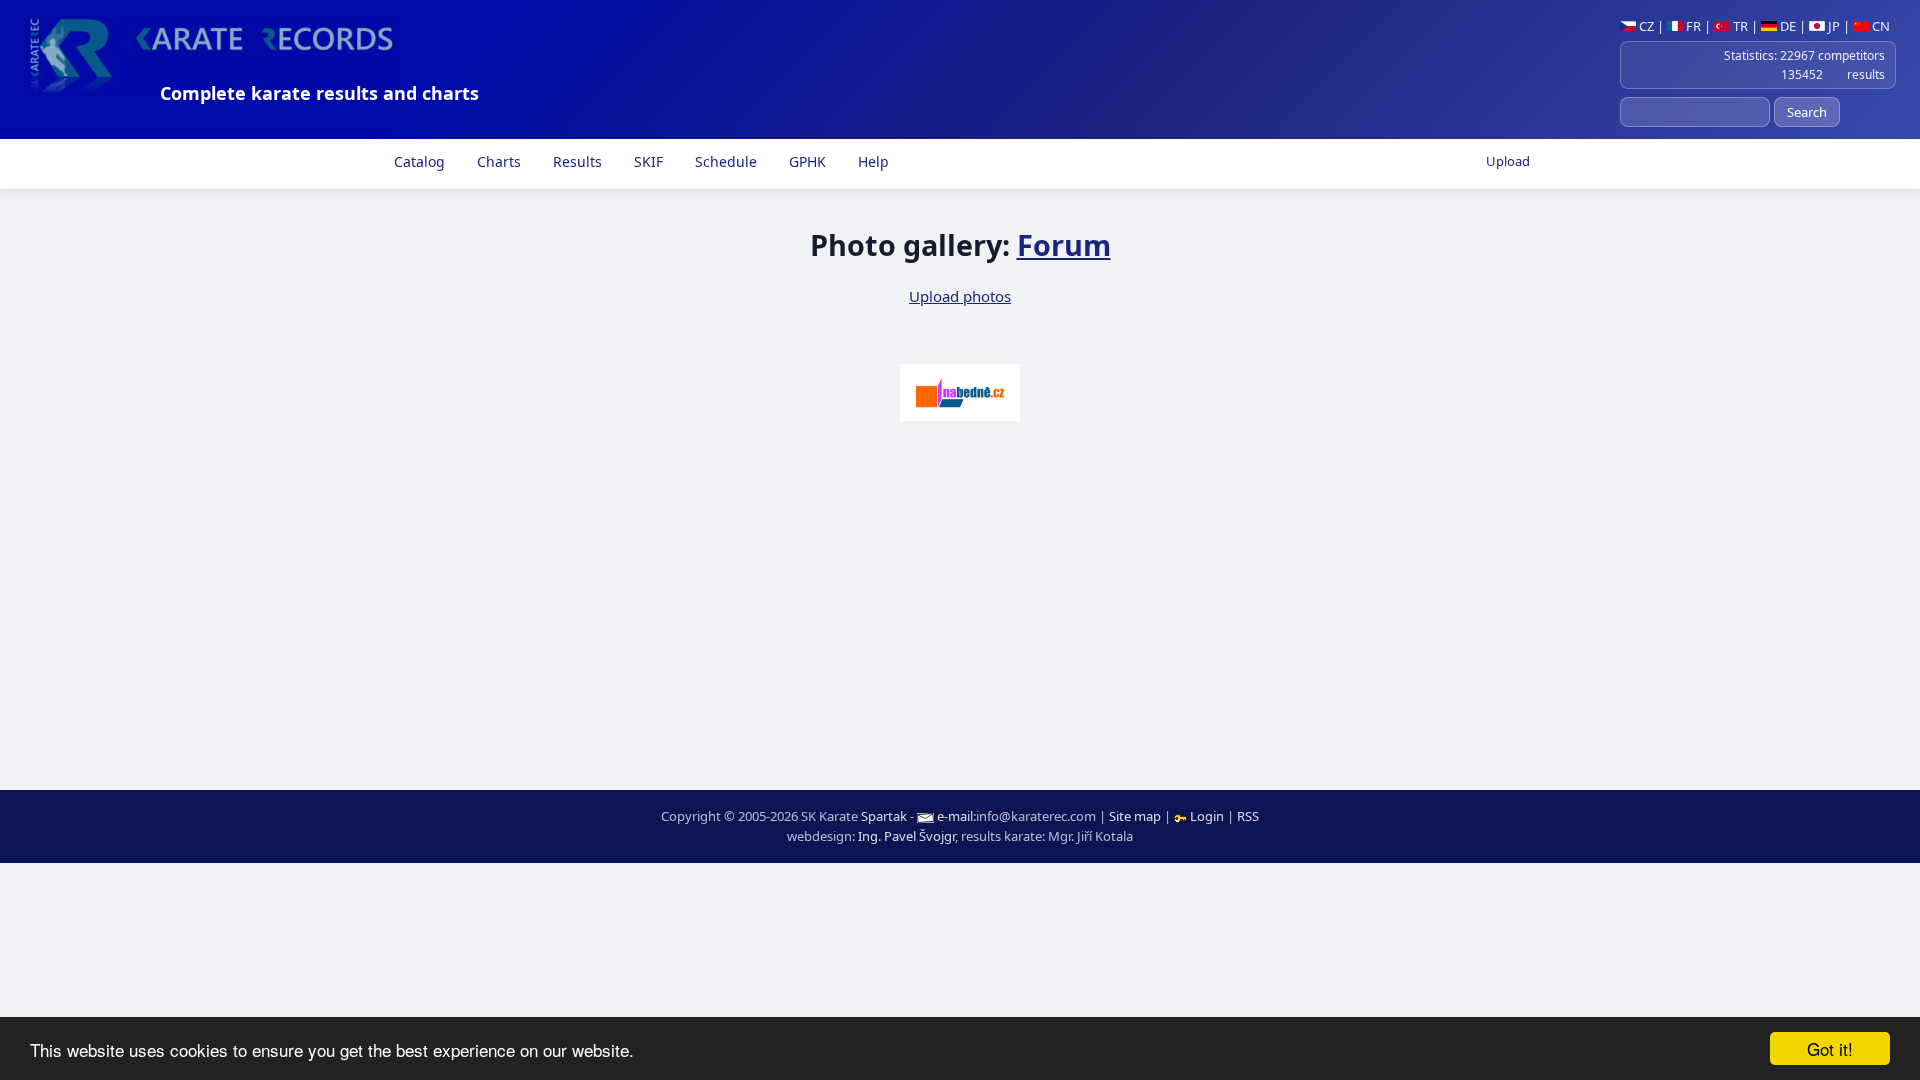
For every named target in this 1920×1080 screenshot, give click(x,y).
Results (575, 161)
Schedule (724, 161)
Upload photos (960, 296)
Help (871, 161)
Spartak (884, 816)
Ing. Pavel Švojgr (906, 836)
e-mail (955, 816)
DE (1786, 26)
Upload (1508, 161)
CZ (1645, 26)
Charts (497, 161)
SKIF (646, 161)
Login (1207, 816)
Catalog (417, 161)
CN (1879, 26)
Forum (1064, 244)
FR (1692, 26)
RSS (1248, 816)
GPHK (805, 161)
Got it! (1830, 1048)
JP (1832, 26)
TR (1739, 26)
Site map (1135, 816)
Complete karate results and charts (319, 93)
